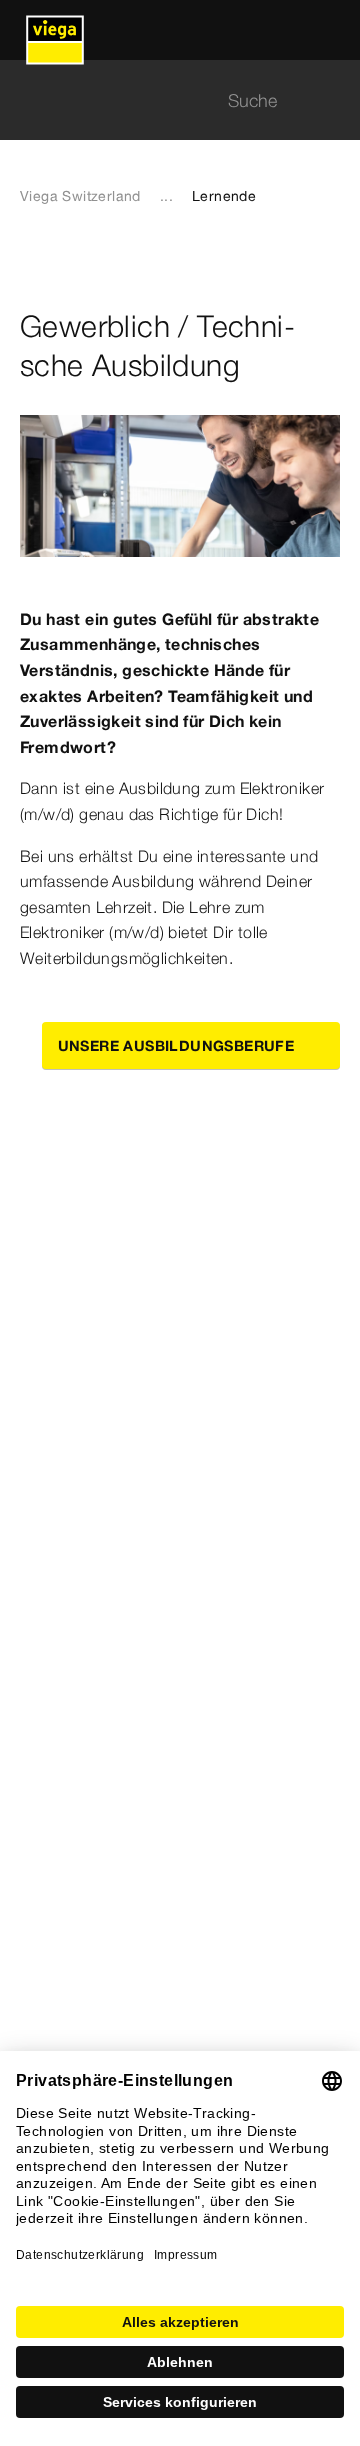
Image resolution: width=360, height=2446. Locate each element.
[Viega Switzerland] (55, 30)
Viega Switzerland (80, 196)
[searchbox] (163, 100)
